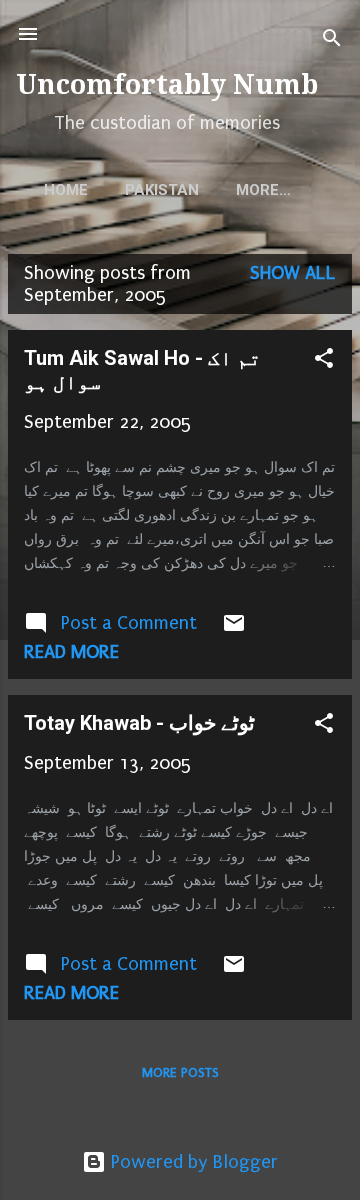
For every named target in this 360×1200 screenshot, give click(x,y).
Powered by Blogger (192, 1162)
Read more (71, 652)
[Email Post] (234, 629)
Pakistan (162, 190)
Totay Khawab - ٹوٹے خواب (139, 723)
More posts (180, 1072)
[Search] (332, 40)
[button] (324, 361)
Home (66, 190)
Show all (293, 273)
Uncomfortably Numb (167, 84)
